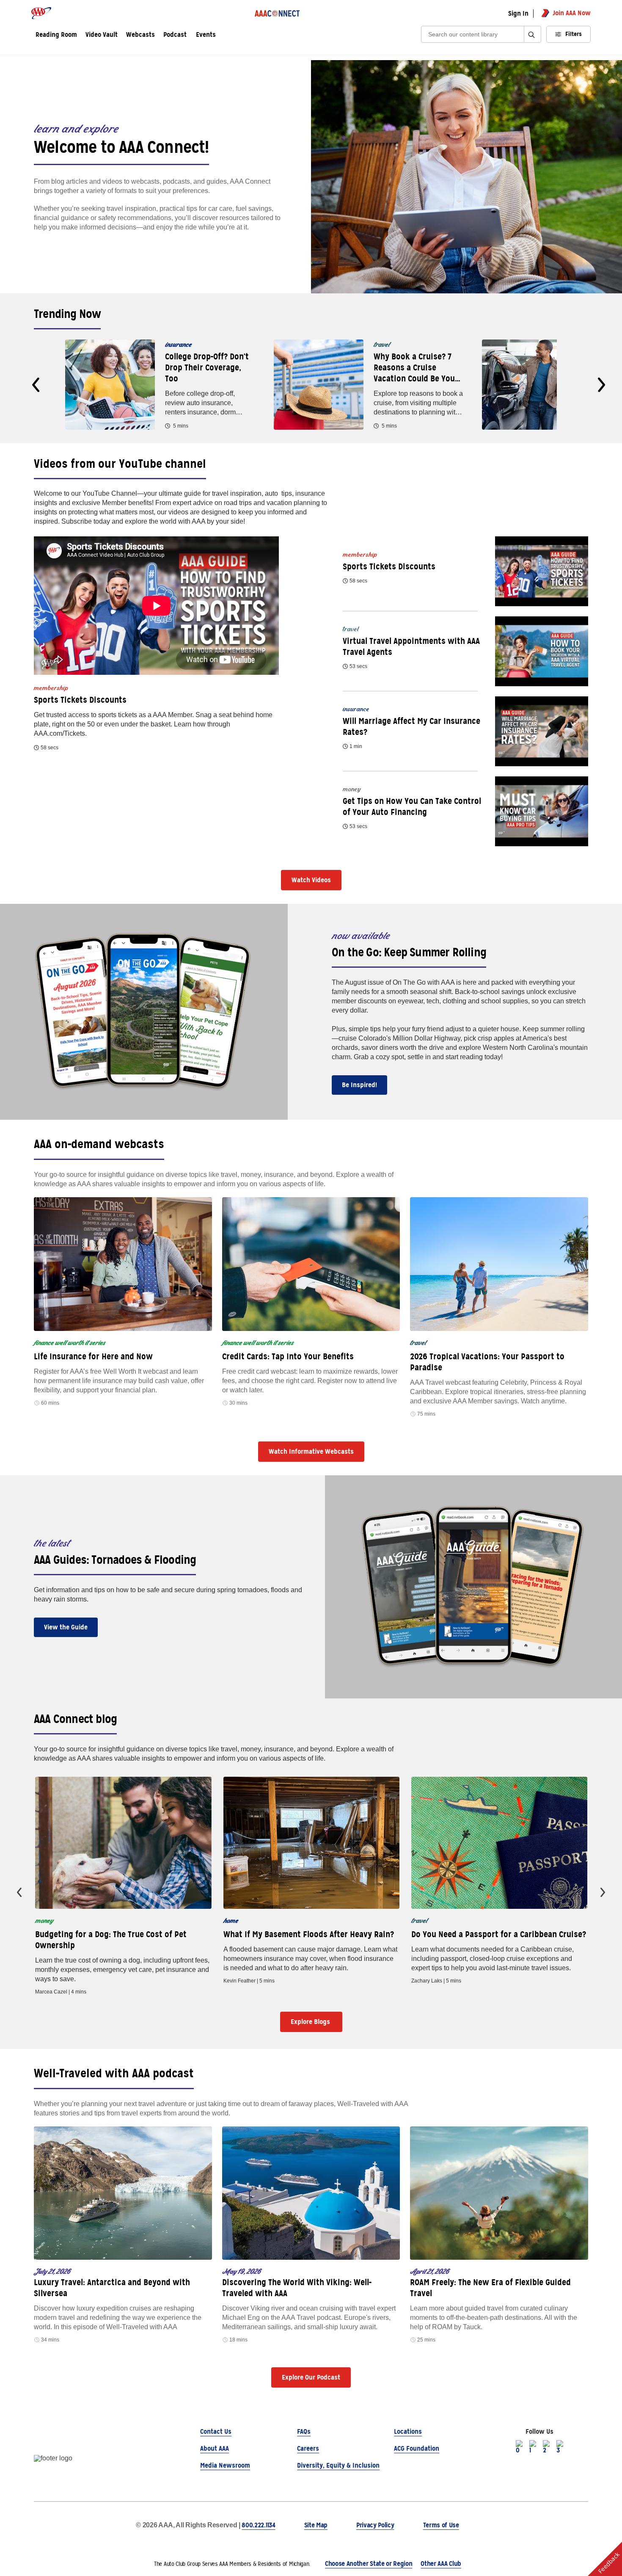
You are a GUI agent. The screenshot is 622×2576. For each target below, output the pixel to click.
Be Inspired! (359, 1085)
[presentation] (36, 385)
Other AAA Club (441, 2564)
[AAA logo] (41, 13)
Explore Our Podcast (311, 2377)
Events (206, 35)
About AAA (215, 2448)
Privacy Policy (375, 2525)
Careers (308, 2448)
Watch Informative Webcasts (311, 1451)
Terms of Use (441, 2525)
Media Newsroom (225, 2465)
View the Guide (66, 1627)
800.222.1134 (258, 2525)
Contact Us (216, 2431)
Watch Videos (311, 880)
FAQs (304, 2431)
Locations (408, 2431)
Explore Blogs (311, 2022)
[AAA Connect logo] (277, 13)
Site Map (316, 2525)
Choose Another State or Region (369, 2564)
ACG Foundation (417, 2448)
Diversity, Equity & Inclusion (338, 2465)
